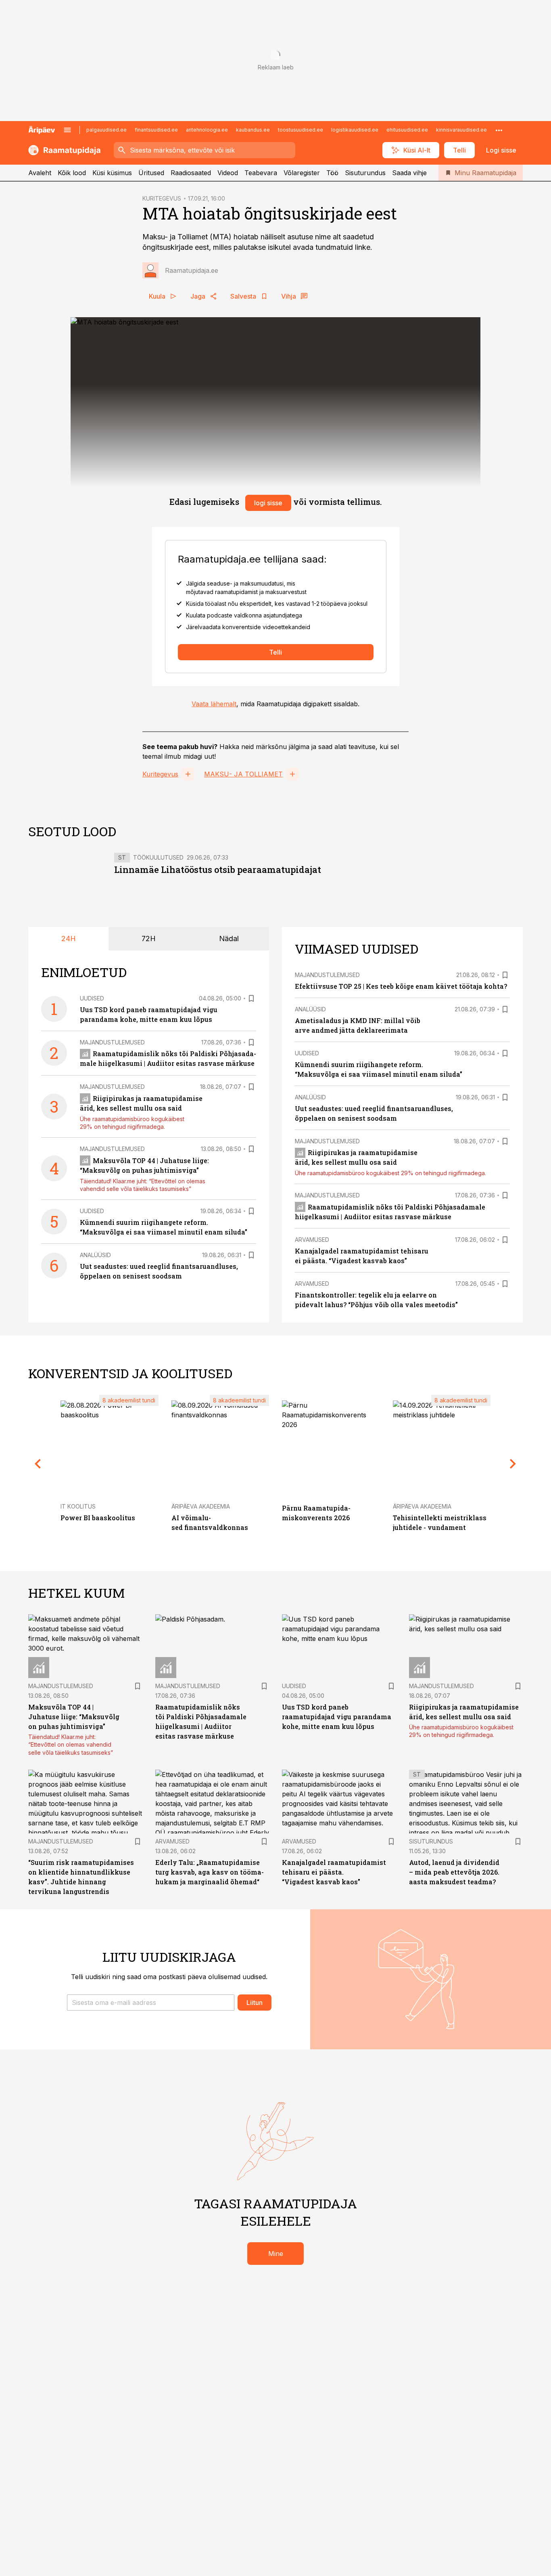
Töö (332, 173)
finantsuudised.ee (156, 130)
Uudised (92, 998)
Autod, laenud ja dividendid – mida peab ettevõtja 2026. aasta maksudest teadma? (454, 1872)
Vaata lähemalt (214, 704)
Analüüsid (95, 1255)
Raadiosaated (191, 173)
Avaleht (40, 173)
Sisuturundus (365, 173)
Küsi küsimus (112, 173)
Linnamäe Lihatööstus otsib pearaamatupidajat (218, 869)
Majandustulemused (112, 1042)
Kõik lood (72, 173)
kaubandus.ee (253, 130)
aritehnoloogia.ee (207, 130)
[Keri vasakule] (38, 1464)
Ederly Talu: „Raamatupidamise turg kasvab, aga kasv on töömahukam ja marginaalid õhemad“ (210, 1872)
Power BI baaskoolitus (98, 1518)
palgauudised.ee (106, 130)
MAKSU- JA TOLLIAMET (243, 774)
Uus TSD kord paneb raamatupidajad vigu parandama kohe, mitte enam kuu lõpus (337, 1717)
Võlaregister (302, 173)
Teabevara (261, 173)
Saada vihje (409, 173)
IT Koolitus (78, 1506)
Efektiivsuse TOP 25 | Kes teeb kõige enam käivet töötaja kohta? (401, 986)
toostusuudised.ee (301, 130)
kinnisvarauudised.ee (461, 130)
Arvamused (312, 1240)
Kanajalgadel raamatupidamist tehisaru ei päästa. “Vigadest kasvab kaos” (334, 1872)
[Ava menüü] (67, 130)
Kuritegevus (160, 774)
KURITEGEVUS (162, 198)
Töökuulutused (158, 857)
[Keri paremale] (513, 1464)
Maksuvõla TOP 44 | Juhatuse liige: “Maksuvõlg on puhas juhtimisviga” (74, 1717)
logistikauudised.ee (355, 130)
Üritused (151, 173)
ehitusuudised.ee (407, 130)
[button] (151, 2003)
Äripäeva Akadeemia (201, 1506)
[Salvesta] (251, 998)
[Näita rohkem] (499, 130)
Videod (228, 173)
